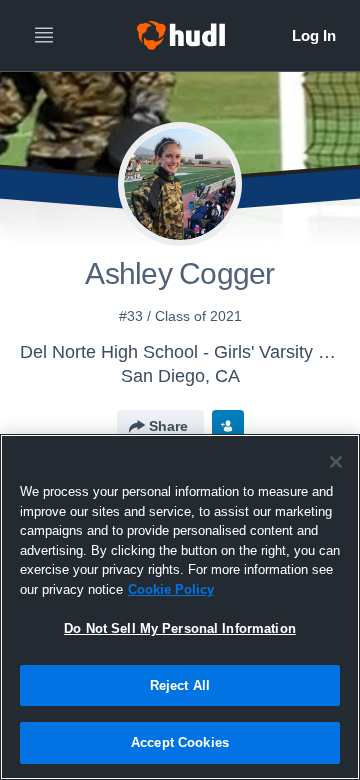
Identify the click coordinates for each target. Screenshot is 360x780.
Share (168, 426)
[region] (180, 607)
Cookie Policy (171, 589)
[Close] (336, 462)
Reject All (180, 685)
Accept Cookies (180, 742)
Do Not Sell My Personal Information (180, 628)
